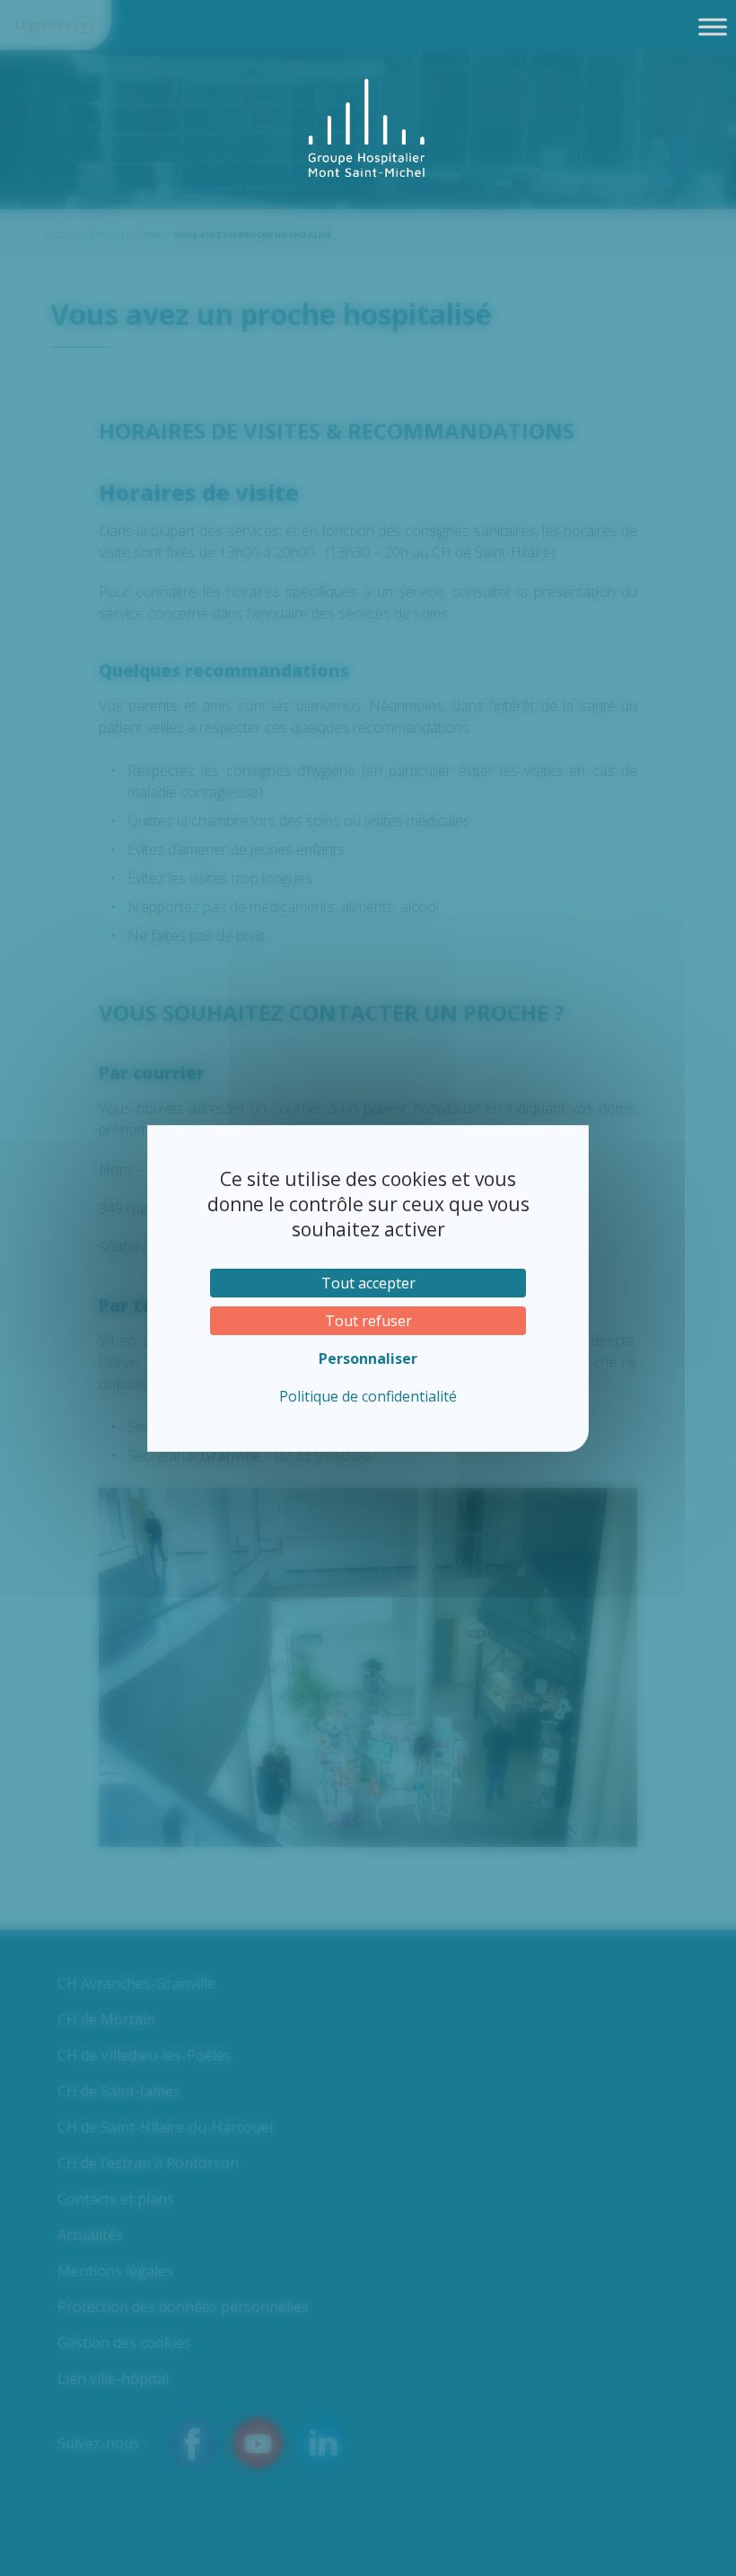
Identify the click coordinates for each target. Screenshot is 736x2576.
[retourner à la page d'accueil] (368, 128)
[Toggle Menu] (713, 26)
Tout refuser (368, 1321)
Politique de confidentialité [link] (368, 1396)
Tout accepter (368, 1283)
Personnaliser (368, 1358)
